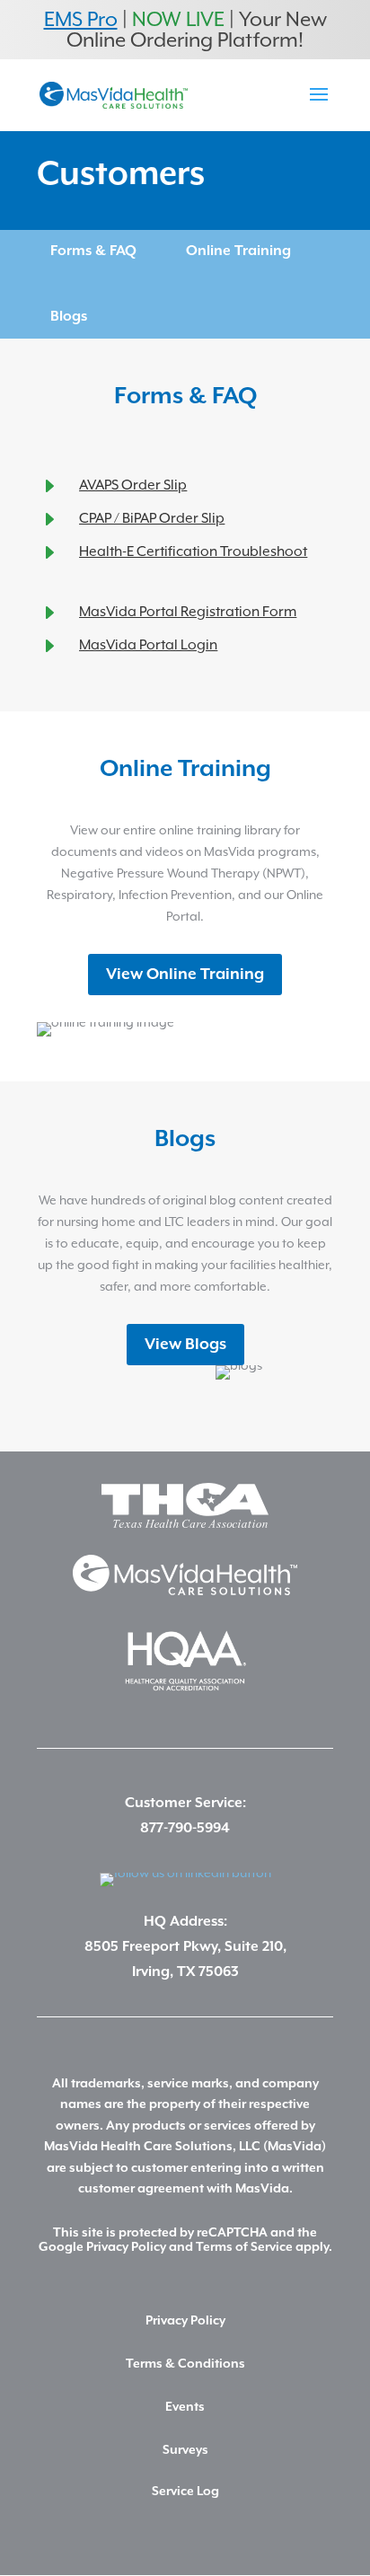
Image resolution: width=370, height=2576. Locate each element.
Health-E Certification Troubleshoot (193, 551)
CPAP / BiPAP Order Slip (152, 518)
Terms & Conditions (185, 2364)
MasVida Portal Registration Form (188, 612)
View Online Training (185, 975)
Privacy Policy (126, 2247)
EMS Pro (81, 19)
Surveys (185, 2450)
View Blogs (185, 1345)
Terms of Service (244, 2247)
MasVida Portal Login (148, 645)
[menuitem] (93, 251)
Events (185, 2407)
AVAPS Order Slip (133, 485)
